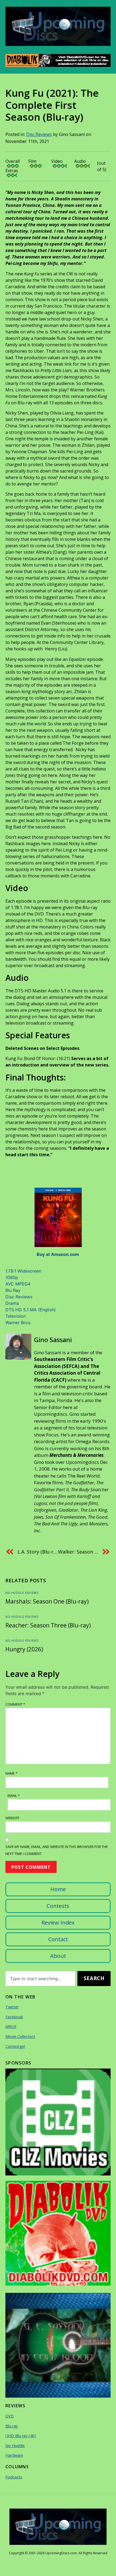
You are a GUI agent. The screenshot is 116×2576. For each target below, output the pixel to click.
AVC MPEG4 (18, 1284)
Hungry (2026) (24, 1649)
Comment (15, 1704)
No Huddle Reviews (22, 1593)
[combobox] (40, 1979)
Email (14, 1796)
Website (12, 1818)
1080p (12, 1277)
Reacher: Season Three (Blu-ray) (48, 1625)
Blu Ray (13, 1290)
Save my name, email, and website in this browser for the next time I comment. (57, 1850)
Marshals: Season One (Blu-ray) (47, 1601)
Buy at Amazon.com (58, 1254)
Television (16, 1316)
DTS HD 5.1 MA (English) (31, 1310)
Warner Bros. (18, 1323)
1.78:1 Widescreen (23, 1271)
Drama (12, 1303)
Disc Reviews (39, 134)
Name (11, 1773)
